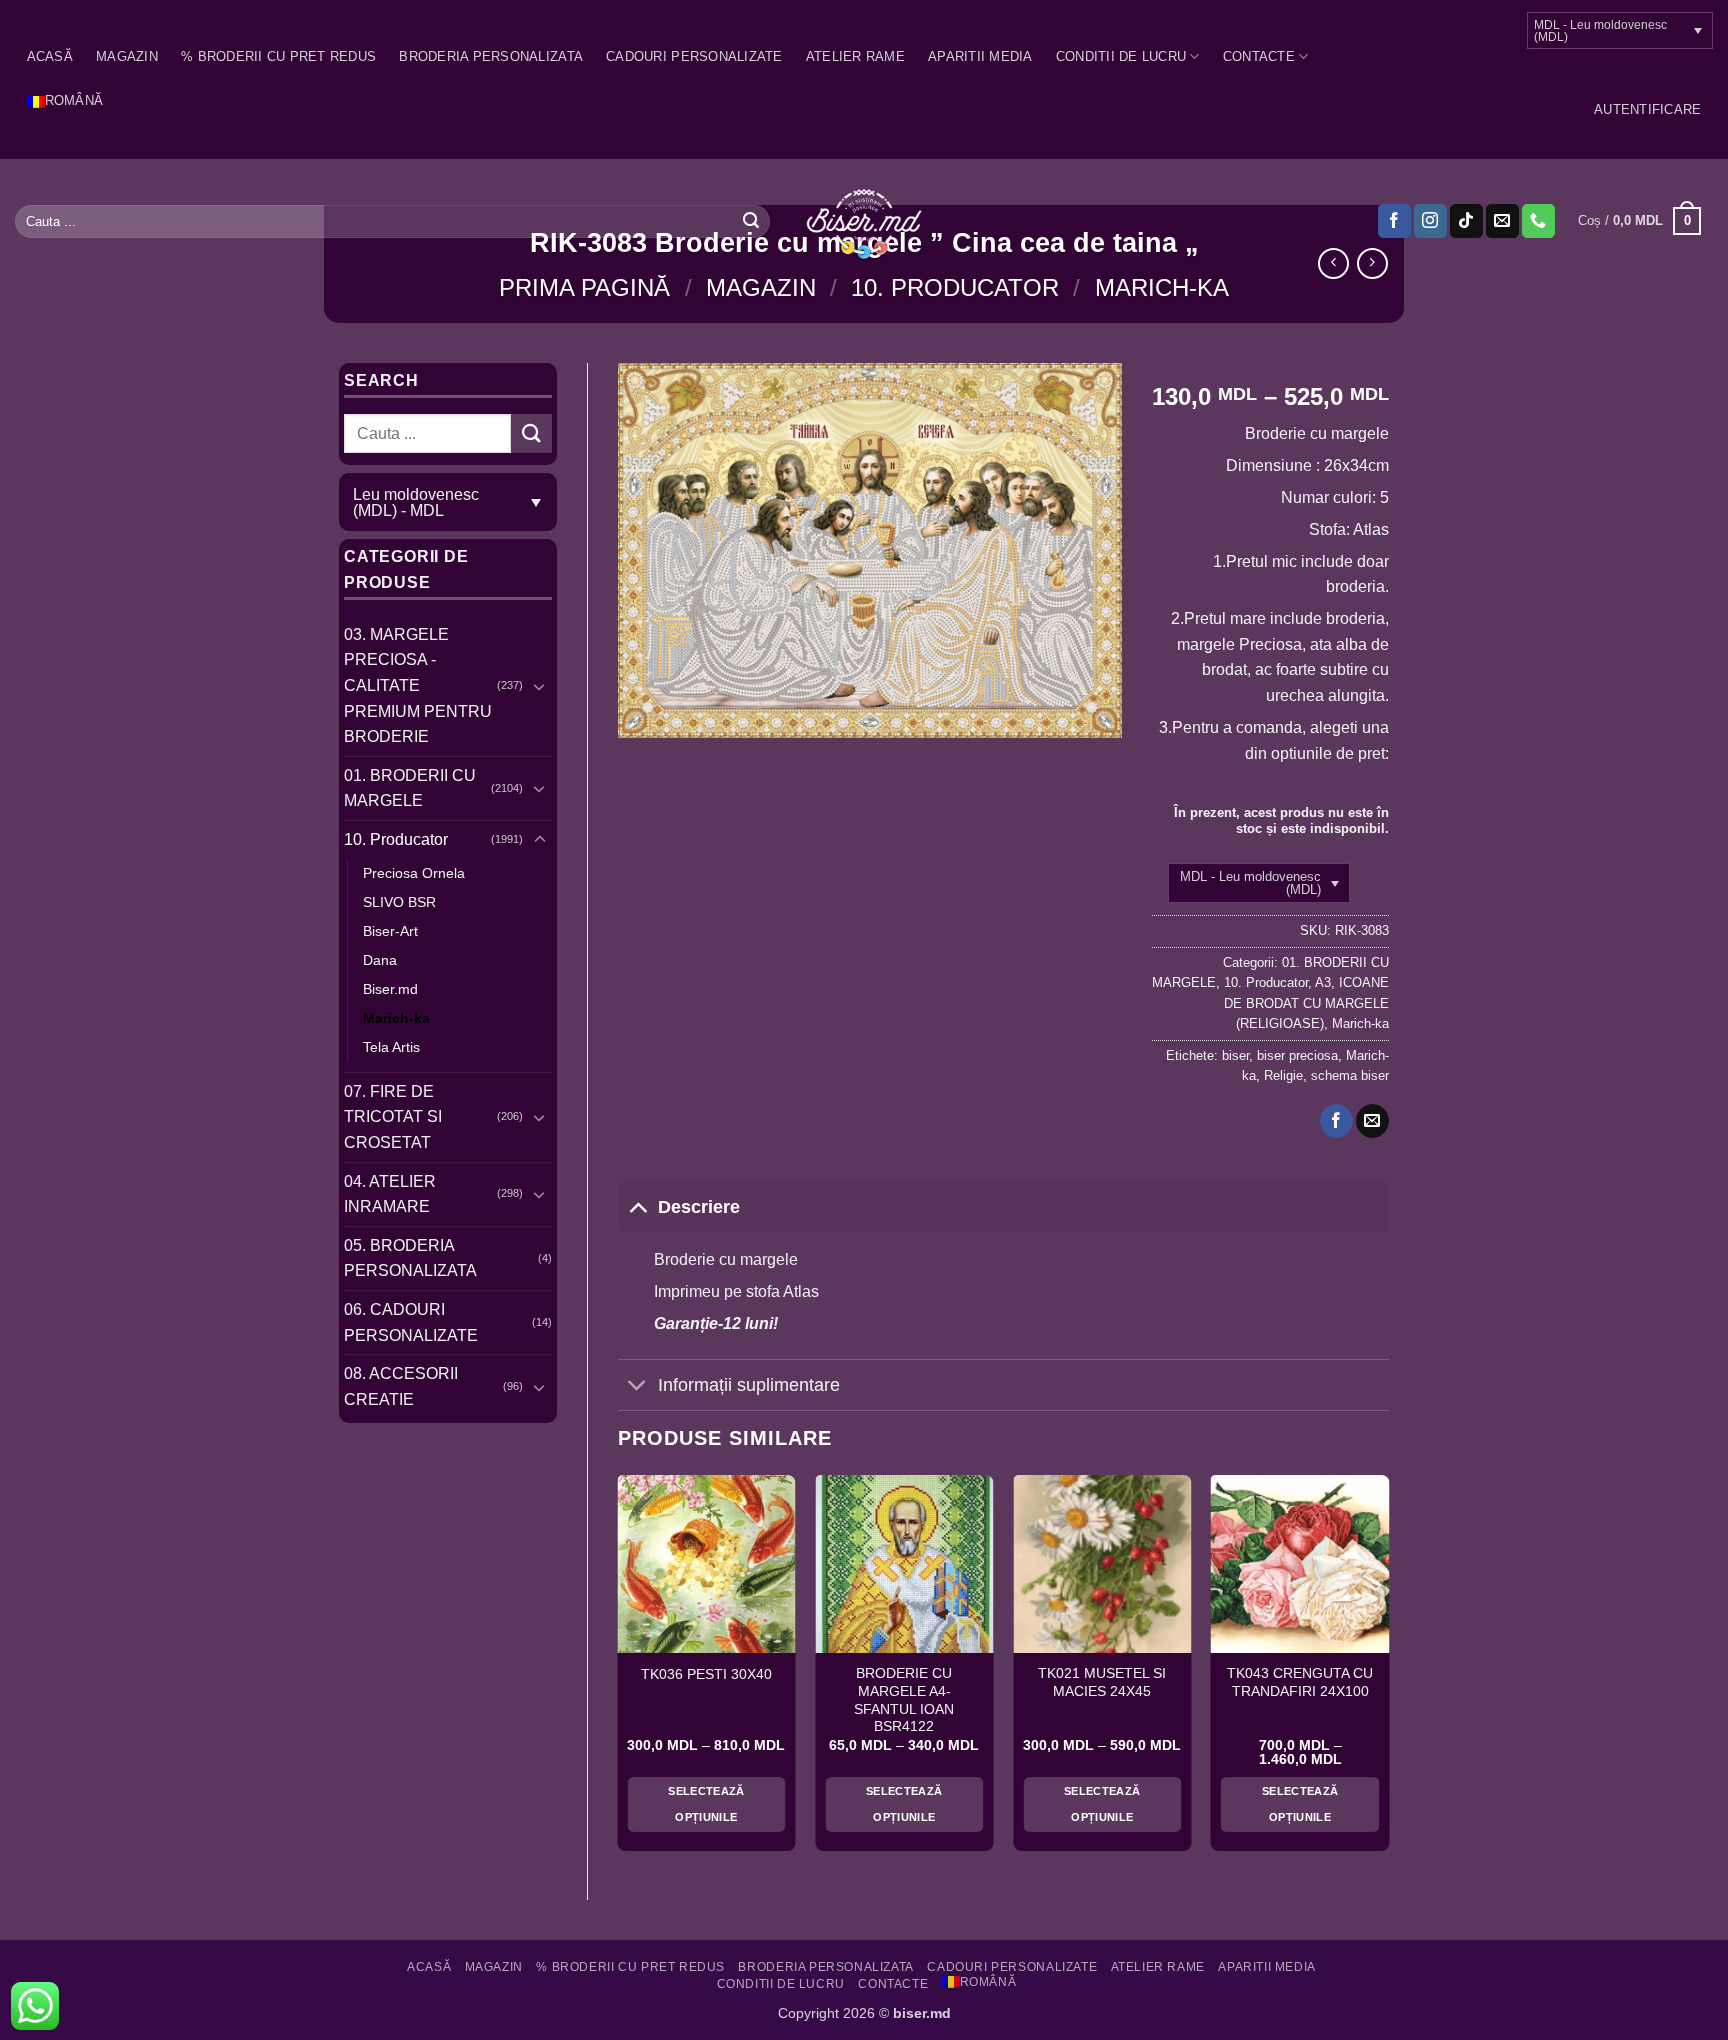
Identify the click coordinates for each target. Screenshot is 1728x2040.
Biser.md (390, 989)
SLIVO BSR (399, 902)
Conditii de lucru (1121, 56)
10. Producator (955, 287)
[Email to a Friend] (1372, 1121)
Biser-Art (390, 931)
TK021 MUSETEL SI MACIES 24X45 (1102, 1682)
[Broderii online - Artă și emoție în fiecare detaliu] (864, 222)
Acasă (50, 56)
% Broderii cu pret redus (278, 56)
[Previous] (619, 1671)
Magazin (127, 56)
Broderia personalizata (491, 56)
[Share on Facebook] (1336, 1121)
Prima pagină (584, 287)
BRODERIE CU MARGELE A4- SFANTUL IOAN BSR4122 (904, 1700)
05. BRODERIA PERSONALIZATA (410, 1258)
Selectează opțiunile (706, 1804)
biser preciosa (1297, 1055)
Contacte (1259, 56)
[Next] (1388, 1671)
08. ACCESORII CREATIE (401, 1386)
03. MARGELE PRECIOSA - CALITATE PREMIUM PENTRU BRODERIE (418, 685)
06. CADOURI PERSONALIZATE (411, 1322)
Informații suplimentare (749, 1385)
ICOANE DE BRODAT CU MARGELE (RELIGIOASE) (1306, 1003)
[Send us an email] (1502, 221)
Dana (380, 960)
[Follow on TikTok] (1466, 221)
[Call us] (1538, 221)
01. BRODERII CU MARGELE (410, 788)
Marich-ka (1162, 287)
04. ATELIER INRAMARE (390, 1194)
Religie (1283, 1075)
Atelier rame (855, 56)
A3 (1323, 982)
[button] (1647, 110)
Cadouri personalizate (694, 56)
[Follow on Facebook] (1394, 221)
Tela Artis (391, 1047)
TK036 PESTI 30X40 (706, 1674)
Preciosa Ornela (414, 873)
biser (1235, 1055)
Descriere (699, 1207)
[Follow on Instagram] (1430, 221)
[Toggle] (540, 686)
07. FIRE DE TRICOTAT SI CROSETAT (393, 1117)
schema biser (1350, 1075)
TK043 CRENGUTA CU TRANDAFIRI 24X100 (1300, 1682)
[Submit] (751, 221)
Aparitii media (980, 56)
